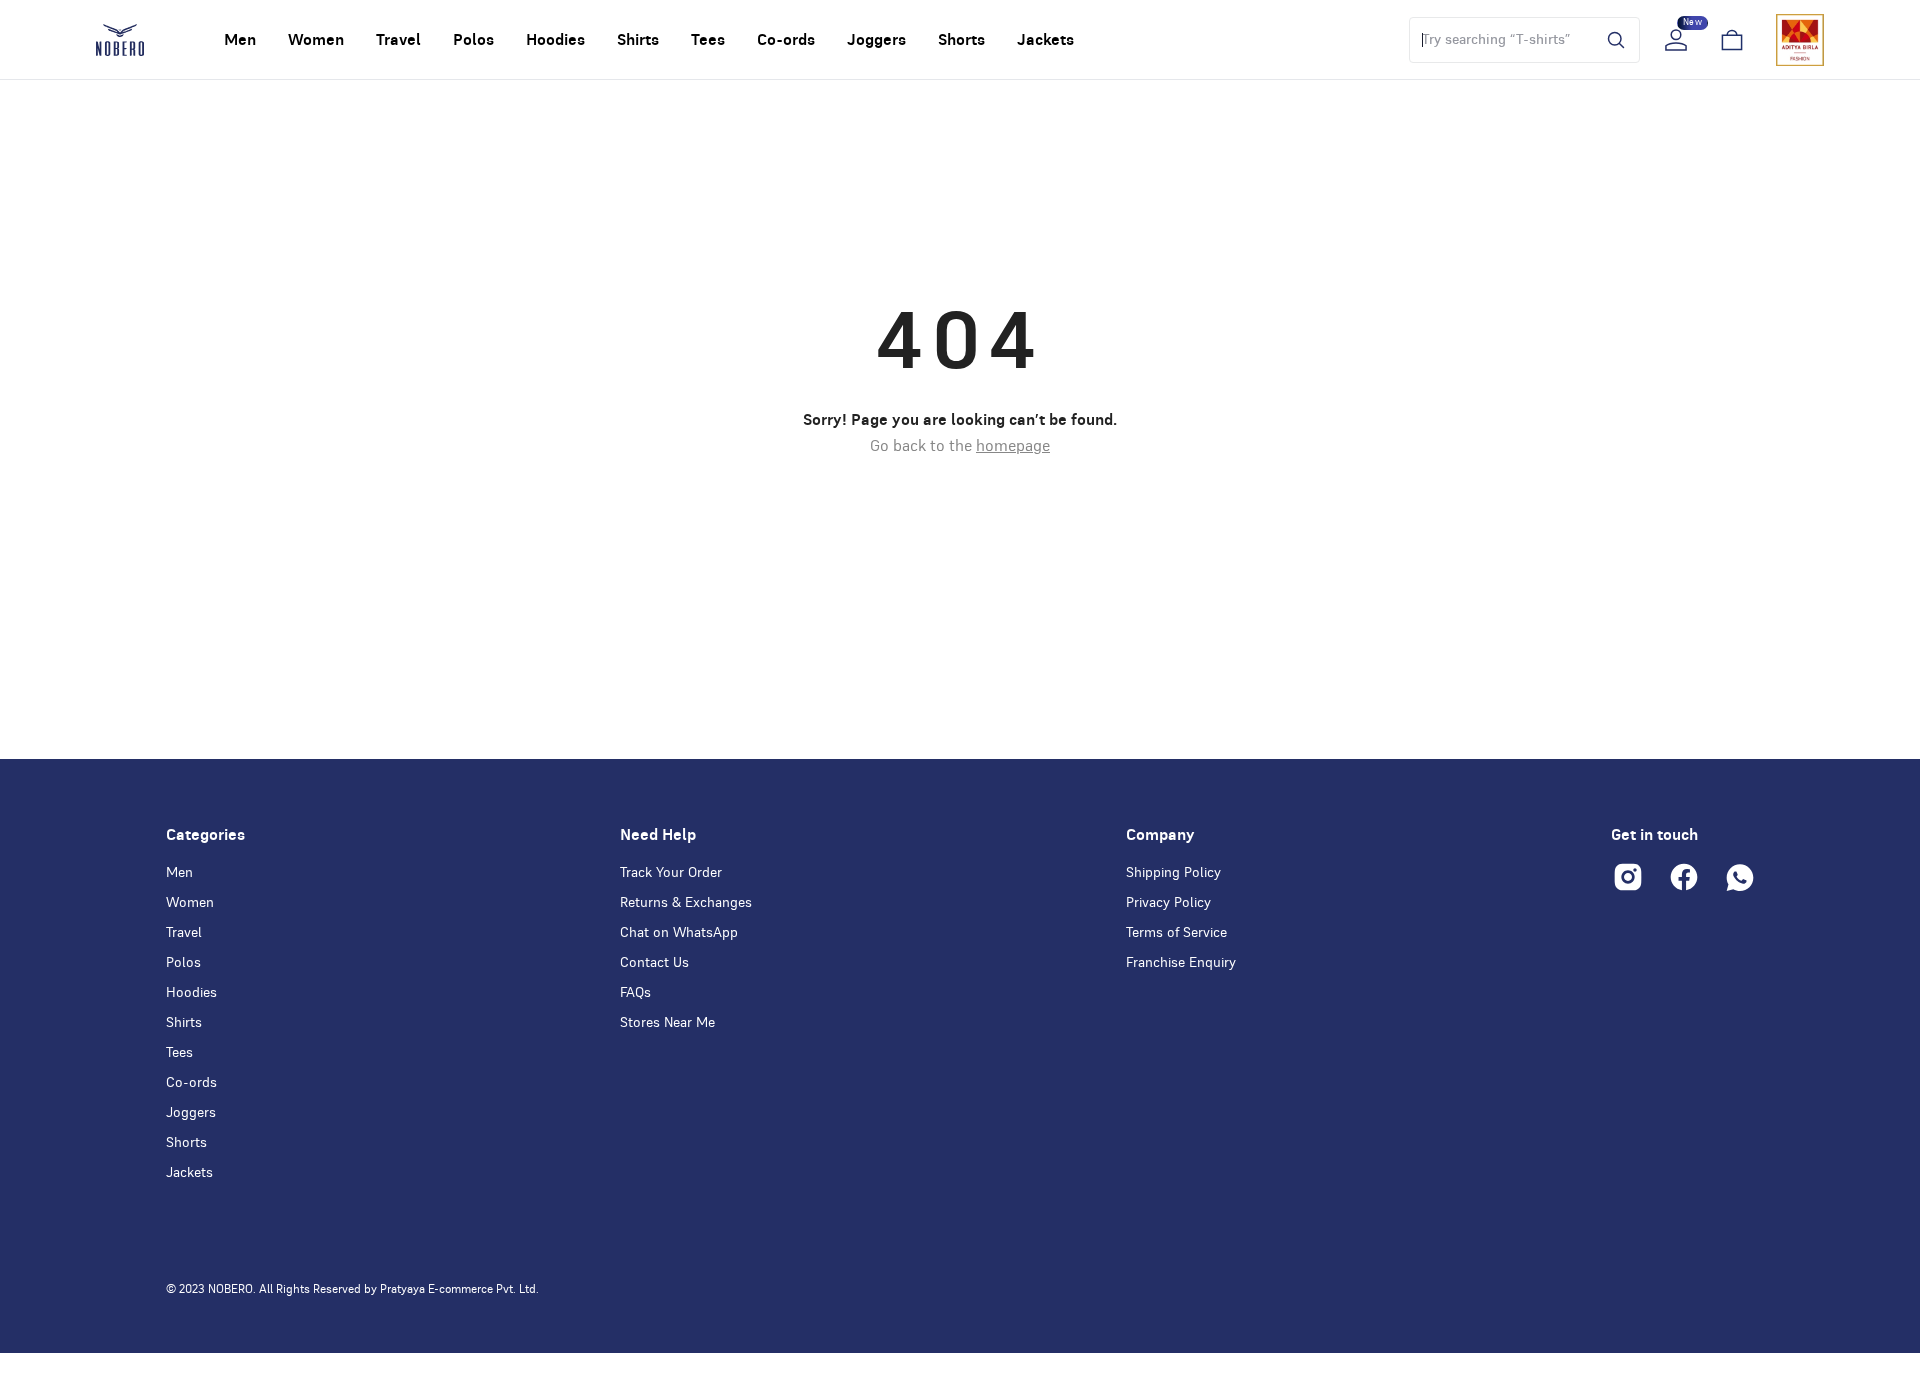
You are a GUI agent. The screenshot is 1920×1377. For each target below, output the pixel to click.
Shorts (186, 1143)
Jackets (189, 1173)
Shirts (184, 1023)
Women (190, 903)
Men (179, 873)
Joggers (191, 1113)
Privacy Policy (1168, 903)
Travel (184, 933)
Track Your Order (671, 873)
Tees (179, 1053)
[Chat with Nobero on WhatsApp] (1740, 877)
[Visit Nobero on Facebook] (1684, 877)
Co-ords (191, 1083)
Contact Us (654, 963)
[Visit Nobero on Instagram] (1628, 877)
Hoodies (191, 993)
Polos (183, 963)
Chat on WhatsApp (679, 933)
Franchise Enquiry (1181, 963)
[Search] (1611, 40)
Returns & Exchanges (686, 903)
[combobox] (1498, 40)
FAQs (635, 993)
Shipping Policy (1173, 873)
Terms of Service (1176, 933)
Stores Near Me (667, 1023)
